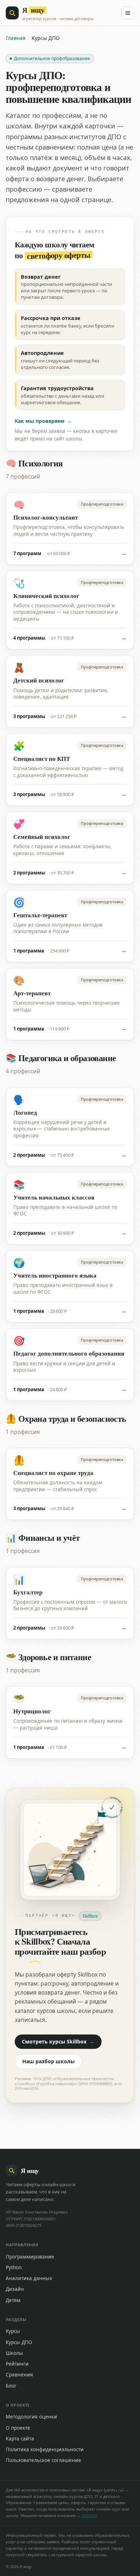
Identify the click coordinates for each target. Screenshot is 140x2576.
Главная (16, 38)
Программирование (30, 2257)
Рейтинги (17, 2364)
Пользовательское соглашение (43, 2460)
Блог (11, 2386)
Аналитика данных (29, 2278)
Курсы (13, 2331)
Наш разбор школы (48, 2061)
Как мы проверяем (43, 421)
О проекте (18, 2428)
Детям (13, 2300)
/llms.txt (89, 2515)
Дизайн (15, 2289)
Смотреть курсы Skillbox (58, 2041)
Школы (14, 2353)
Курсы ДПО (19, 2342)
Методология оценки (31, 2417)
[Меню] (128, 13)
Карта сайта (20, 2439)
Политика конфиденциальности (45, 2449)
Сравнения (19, 2375)
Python (14, 2267)
